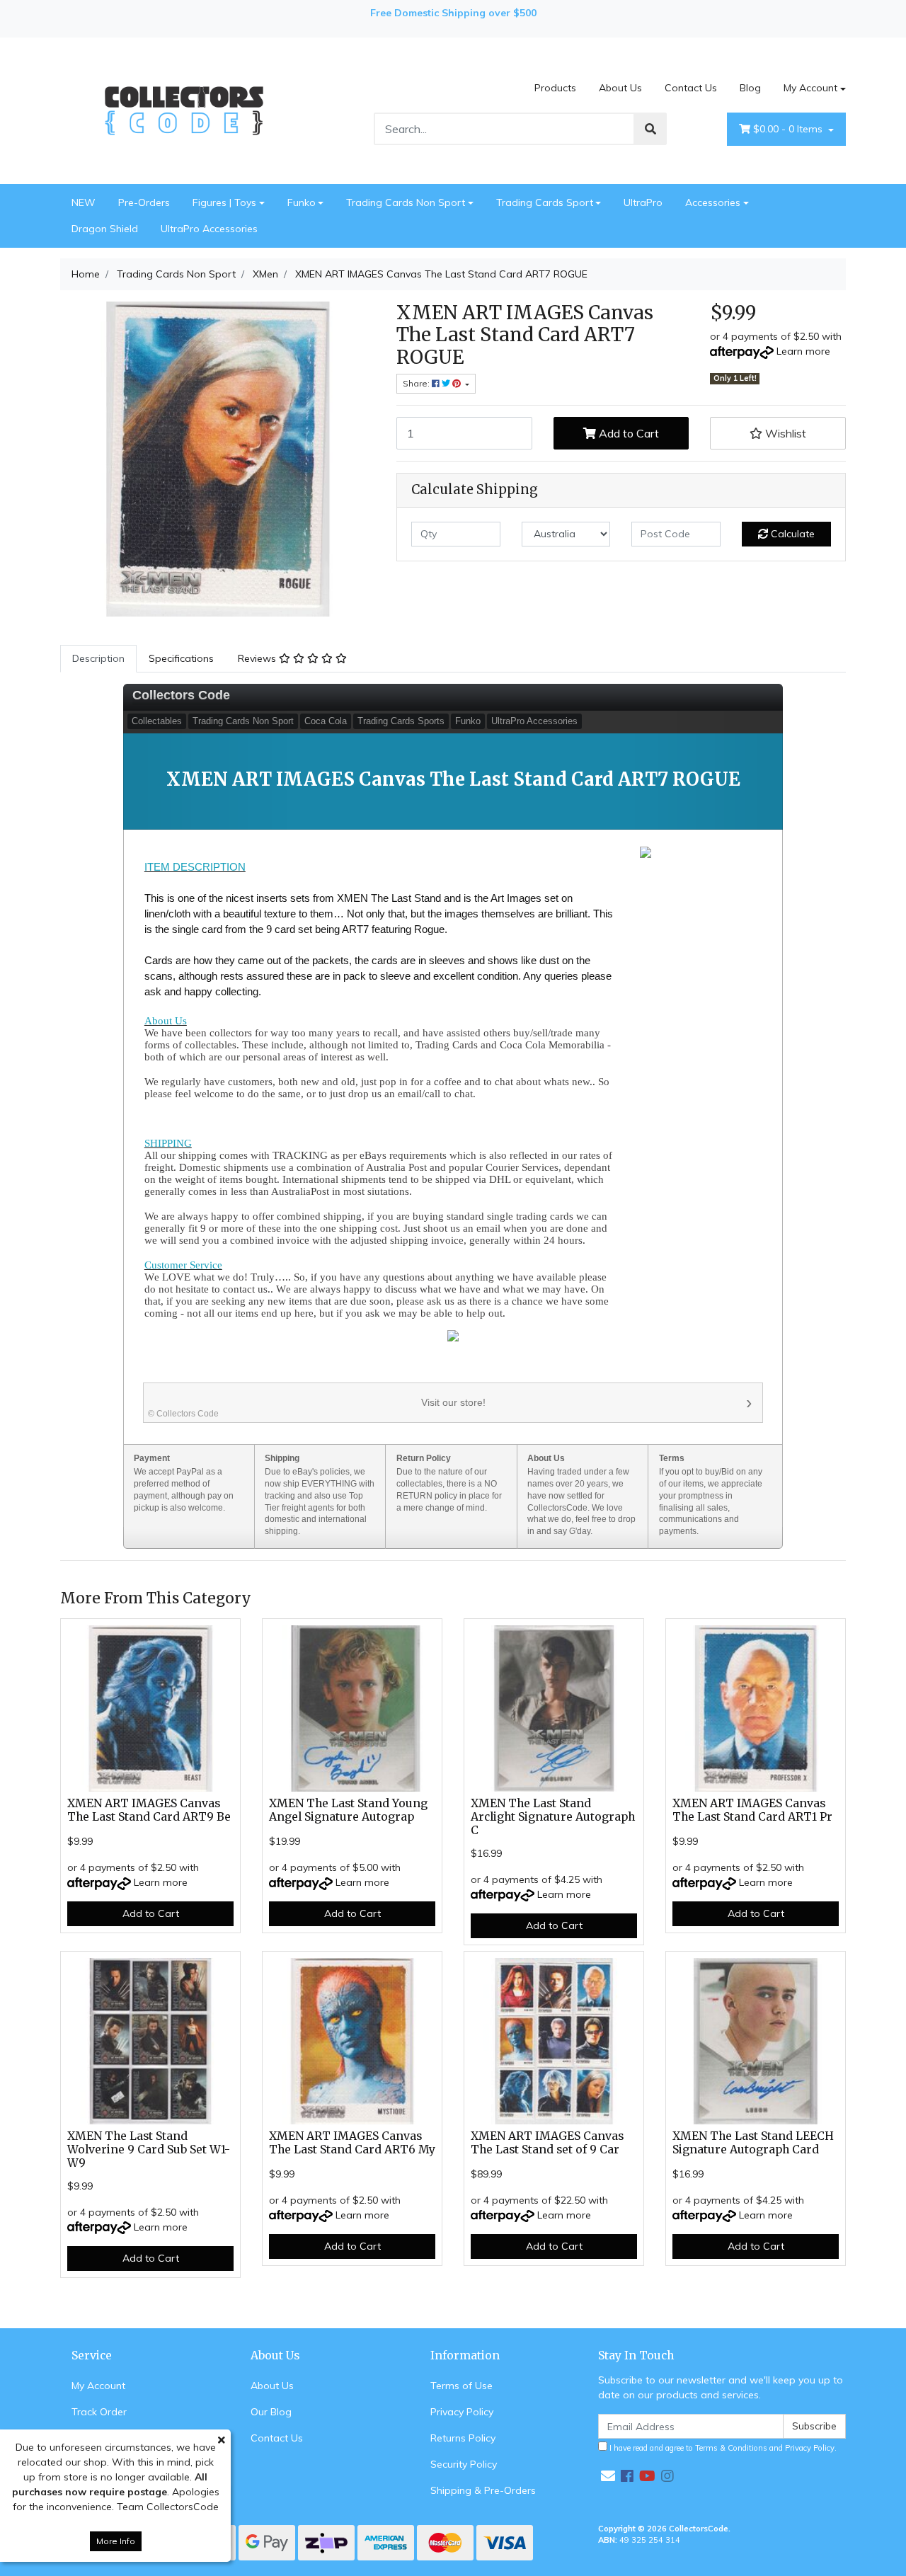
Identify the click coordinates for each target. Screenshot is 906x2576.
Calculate (791, 534)
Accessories (713, 202)
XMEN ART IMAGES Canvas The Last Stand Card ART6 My (352, 2143)
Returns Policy (463, 2438)
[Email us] (608, 2476)
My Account (810, 88)
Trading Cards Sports (401, 721)
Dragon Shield (105, 229)
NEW (84, 202)
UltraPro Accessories (209, 229)
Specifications (181, 658)
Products (555, 88)
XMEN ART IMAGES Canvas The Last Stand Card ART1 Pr (752, 1810)
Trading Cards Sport (545, 202)
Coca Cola (326, 721)
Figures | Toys (224, 202)
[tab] (98, 659)
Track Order (99, 2412)
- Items (789, 129)
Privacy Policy (462, 2412)
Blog (750, 88)
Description (98, 658)
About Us (620, 88)
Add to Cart (627, 433)
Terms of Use (461, 2386)
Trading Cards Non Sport (406, 202)
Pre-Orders (144, 202)
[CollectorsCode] (184, 110)
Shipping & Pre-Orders (483, 2490)
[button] (778, 433)
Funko (302, 202)
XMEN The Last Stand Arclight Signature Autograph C (553, 1817)
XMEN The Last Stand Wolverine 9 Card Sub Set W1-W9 (149, 2149)
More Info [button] (116, 2541)
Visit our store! (317, 1408)
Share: (417, 383)
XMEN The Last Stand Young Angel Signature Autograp (348, 1810)
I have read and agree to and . (722, 2448)
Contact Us (691, 88)
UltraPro (643, 202)
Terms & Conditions (731, 2448)
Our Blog (271, 2412)
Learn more (803, 351)
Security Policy (464, 2464)
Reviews (258, 658)
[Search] (650, 129)
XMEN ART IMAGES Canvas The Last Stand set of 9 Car (547, 2143)
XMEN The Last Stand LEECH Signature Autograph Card (753, 2143)
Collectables (157, 721)
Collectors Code (181, 695)
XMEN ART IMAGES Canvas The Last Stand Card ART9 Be (149, 1810)
